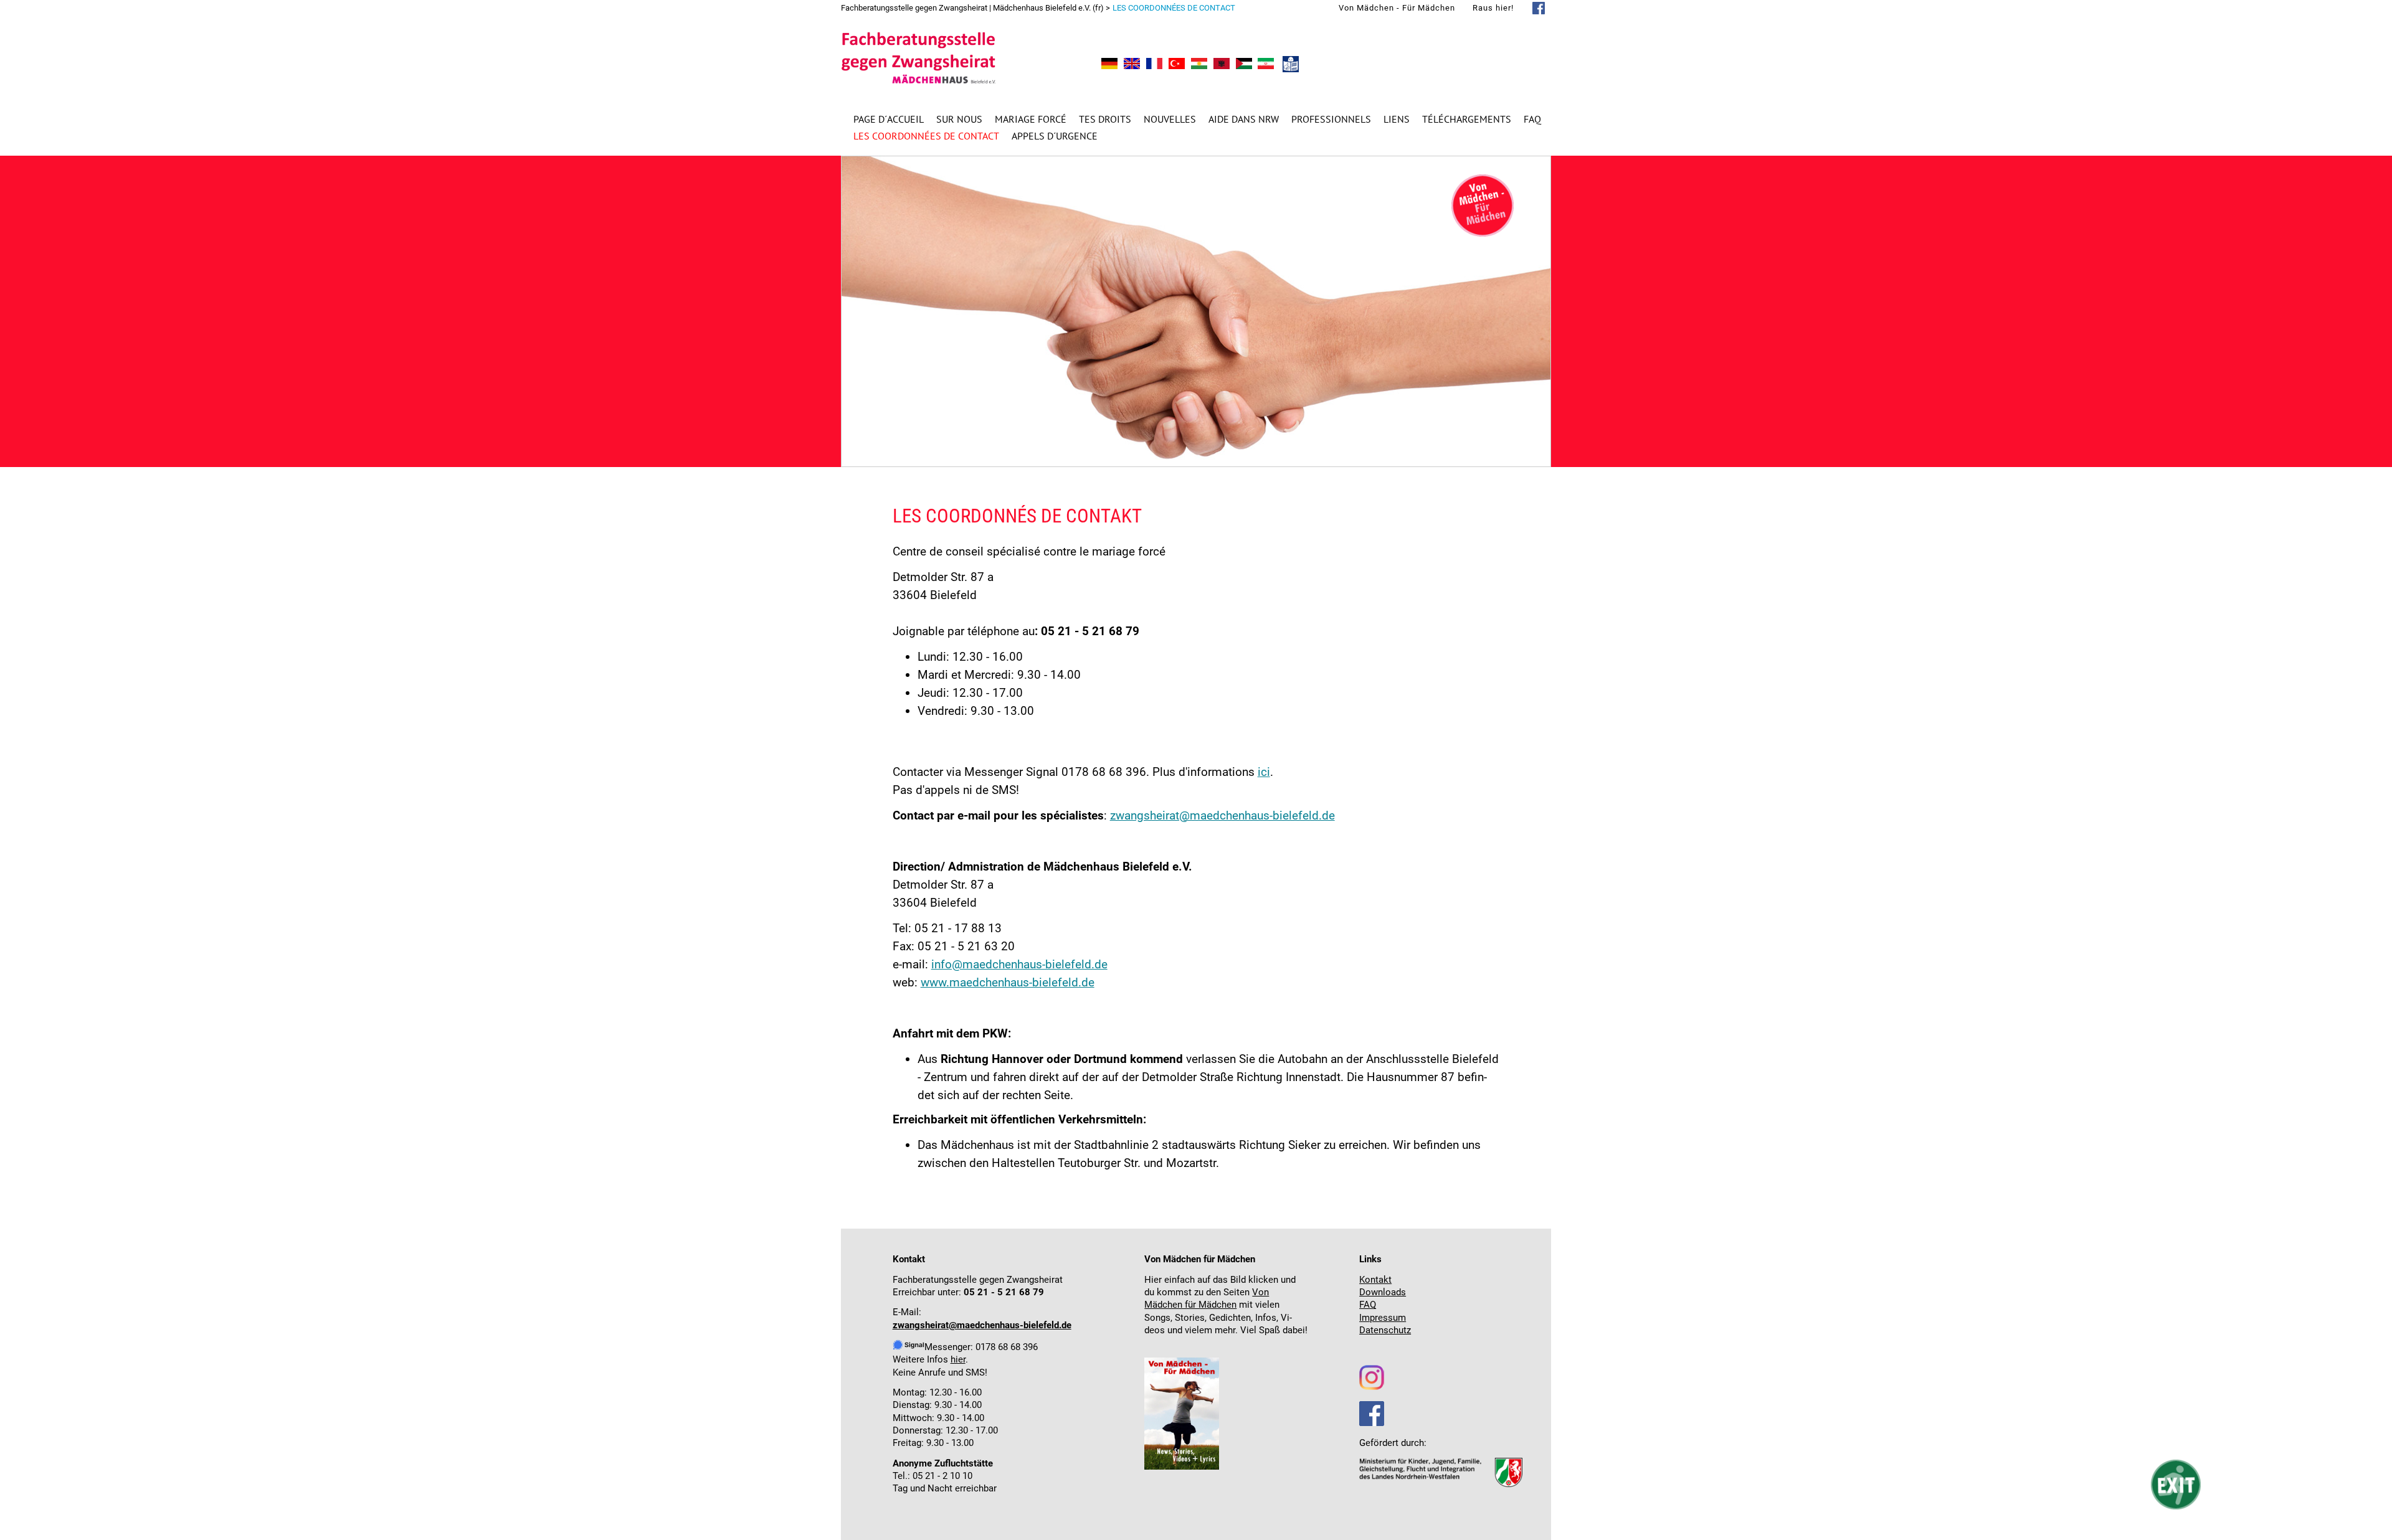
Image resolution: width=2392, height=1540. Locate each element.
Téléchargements (1467, 119)
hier (958, 1360)
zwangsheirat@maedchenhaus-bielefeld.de (1222, 815)
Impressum (1383, 1318)
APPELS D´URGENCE (1055, 136)
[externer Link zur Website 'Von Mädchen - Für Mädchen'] (1182, 1467)
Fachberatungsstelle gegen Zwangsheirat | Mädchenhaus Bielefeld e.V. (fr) (972, 8)
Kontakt (1375, 1280)
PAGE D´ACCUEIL (889, 119)
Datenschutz (1385, 1330)
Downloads (1383, 1292)
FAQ (1532, 119)
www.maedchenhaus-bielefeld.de (1008, 982)
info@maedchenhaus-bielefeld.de (1019, 964)
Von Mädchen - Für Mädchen (1397, 8)
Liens (1397, 119)
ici (1264, 772)
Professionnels (1331, 119)
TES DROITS (1105, 119)
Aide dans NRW (1244, 119)
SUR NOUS (959, 119)
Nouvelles (1170, 119)
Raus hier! (1493, 8)
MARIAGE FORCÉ (1031, 119)
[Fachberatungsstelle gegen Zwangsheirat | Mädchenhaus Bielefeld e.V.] (1109, 65)
